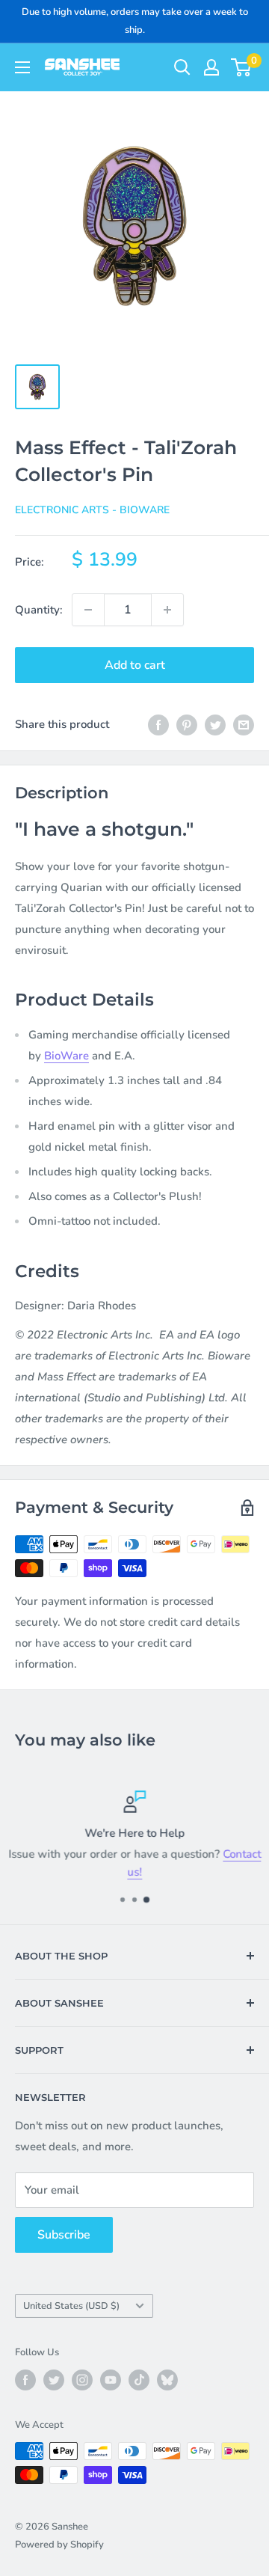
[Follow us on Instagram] (82, 2380)
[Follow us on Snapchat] (167, 2380)
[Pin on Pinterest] (187, 724)
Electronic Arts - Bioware (92, 510)
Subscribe (64, 2235)
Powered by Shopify (59, 2545)
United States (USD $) (71, 2306)
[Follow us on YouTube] (111, 2380)
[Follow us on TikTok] (139, 2380)
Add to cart (135, 665)
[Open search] (182, 67)
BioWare (67, 1056)
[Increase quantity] (167, 610)
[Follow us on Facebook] (25, 2380)
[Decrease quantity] (88, 610)
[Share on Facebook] (158, 724)
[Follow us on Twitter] (54, 2380)
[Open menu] (22, 67)
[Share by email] (244, 724)
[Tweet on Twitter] (215, 724)
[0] (242, 67)
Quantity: (39, 610)
